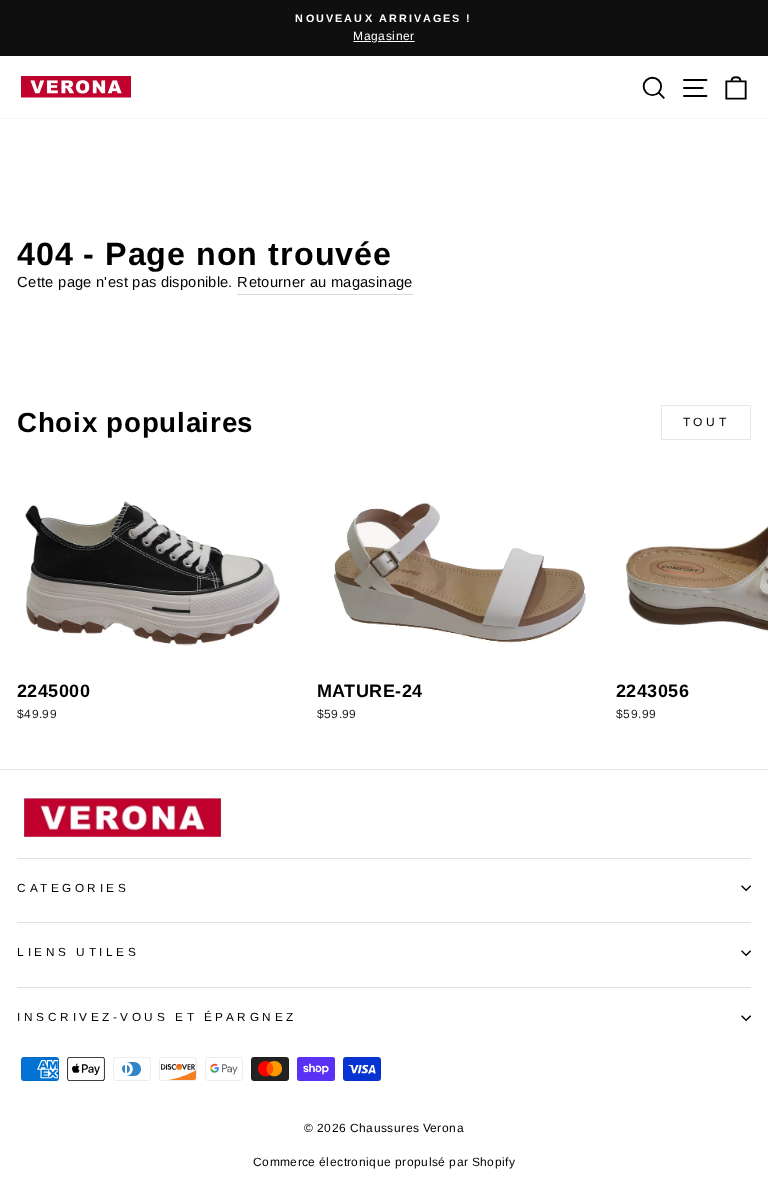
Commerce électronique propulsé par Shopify (384, 1162)
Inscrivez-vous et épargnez (157, 1016)
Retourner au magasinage (324, 282)
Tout (706, 422)
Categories (73, 887)
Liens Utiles (78, 951)
